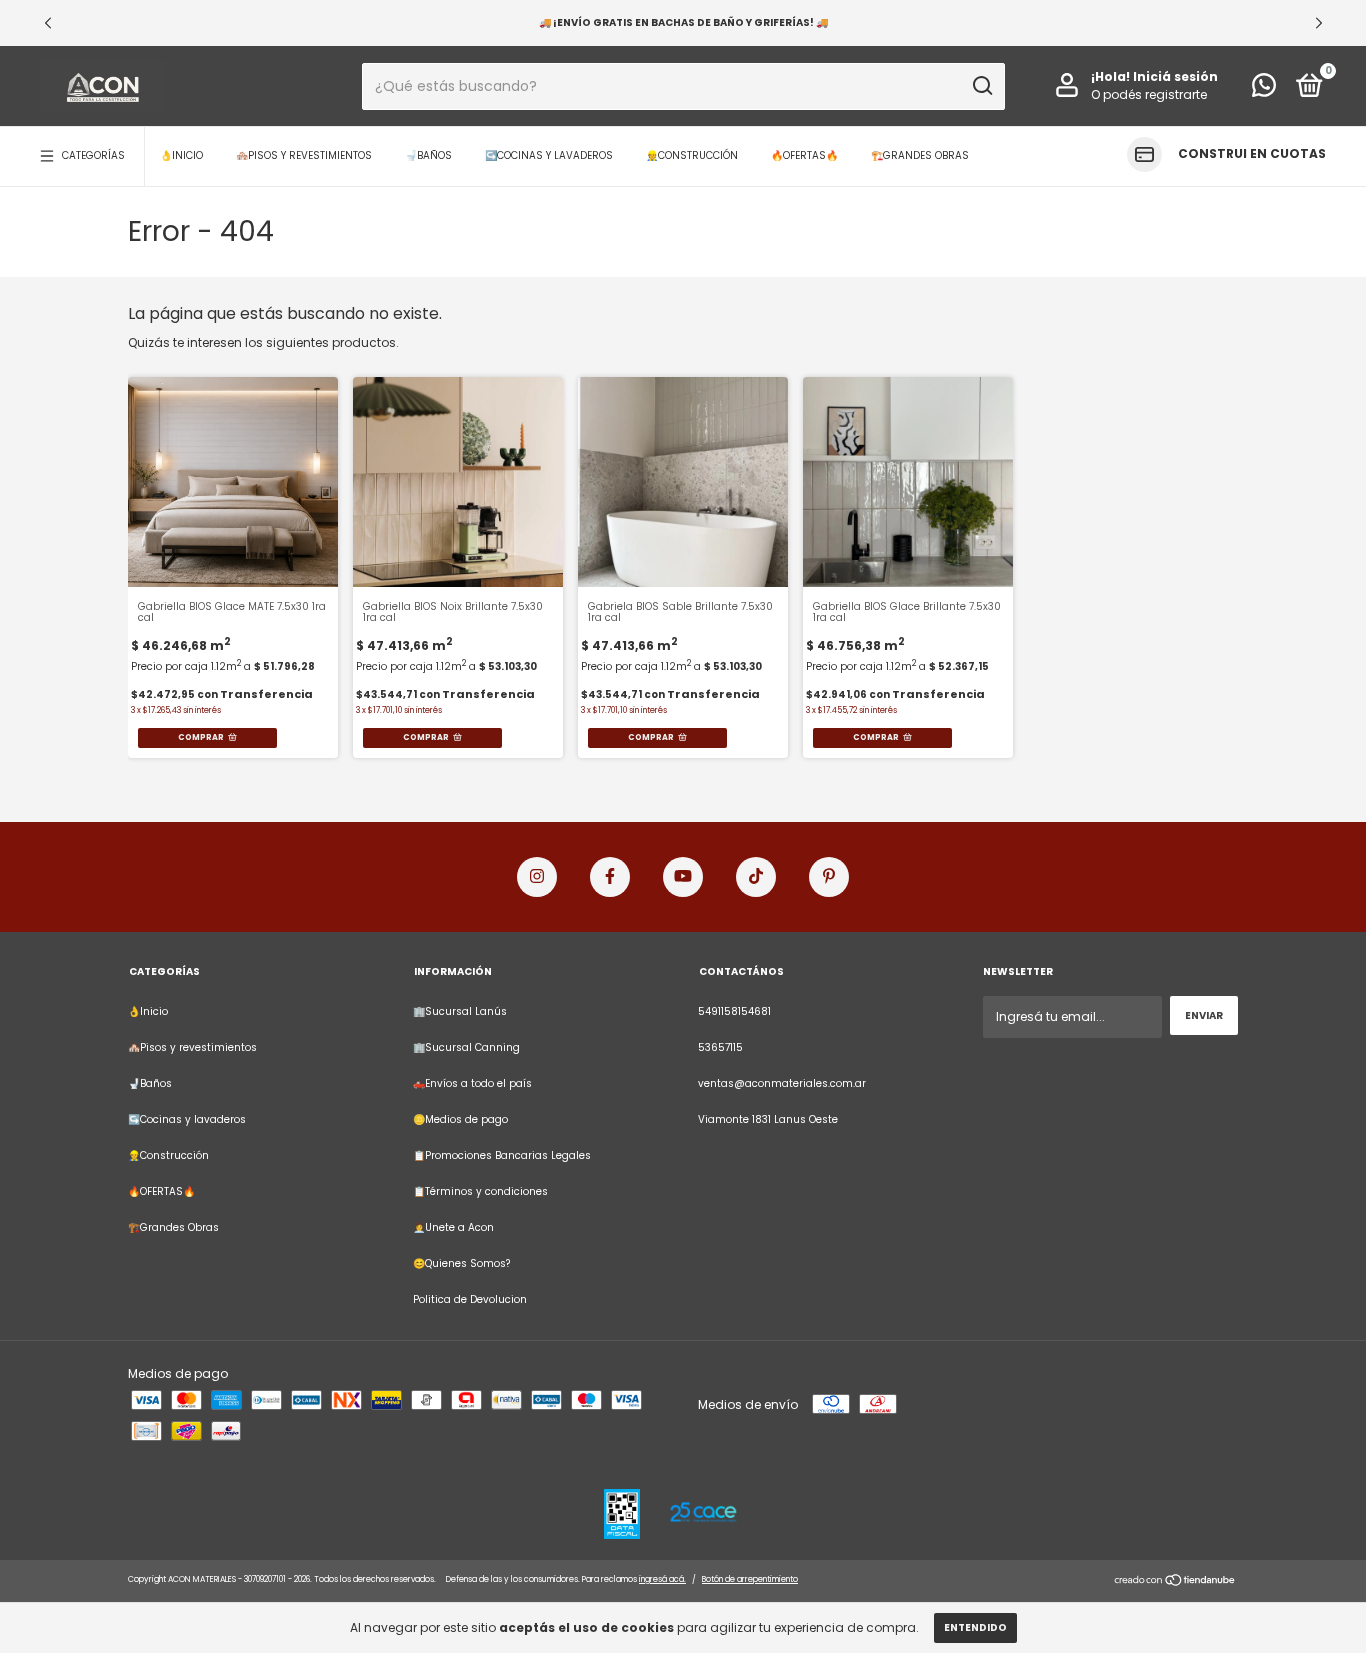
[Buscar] (981, 86)
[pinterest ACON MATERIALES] (829, 877)
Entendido (975, 1627)
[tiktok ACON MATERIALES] (756, 877)
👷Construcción (692, 155)
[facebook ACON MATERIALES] (610, 877)
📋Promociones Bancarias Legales (502, 1155)
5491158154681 (734, 1011)
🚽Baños (428, 155)
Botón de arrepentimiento (750, 1579)
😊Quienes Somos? (461, 1263)
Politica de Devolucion (470, 1299)
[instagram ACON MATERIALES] (537, 877)
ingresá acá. (662, 1579)
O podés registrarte (1149, 94)
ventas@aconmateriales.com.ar (782, 1083)
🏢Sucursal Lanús (460, 1011)
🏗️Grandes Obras (920, 155)
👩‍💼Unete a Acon (453, 1227)
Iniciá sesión (1175, 76)
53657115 (720, 1047)
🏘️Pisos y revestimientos (304, 155)
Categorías (93, 155)
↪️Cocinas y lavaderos (549, 155)
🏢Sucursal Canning (466, 1047)
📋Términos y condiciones (480, 1191)
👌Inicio (181, 155)
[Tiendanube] (1175, 1582)
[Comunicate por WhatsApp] (1264, 90)
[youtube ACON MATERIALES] (683, 877)
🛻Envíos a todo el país (472, 1083)
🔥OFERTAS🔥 (804, 155)
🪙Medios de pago (460, 1119)
